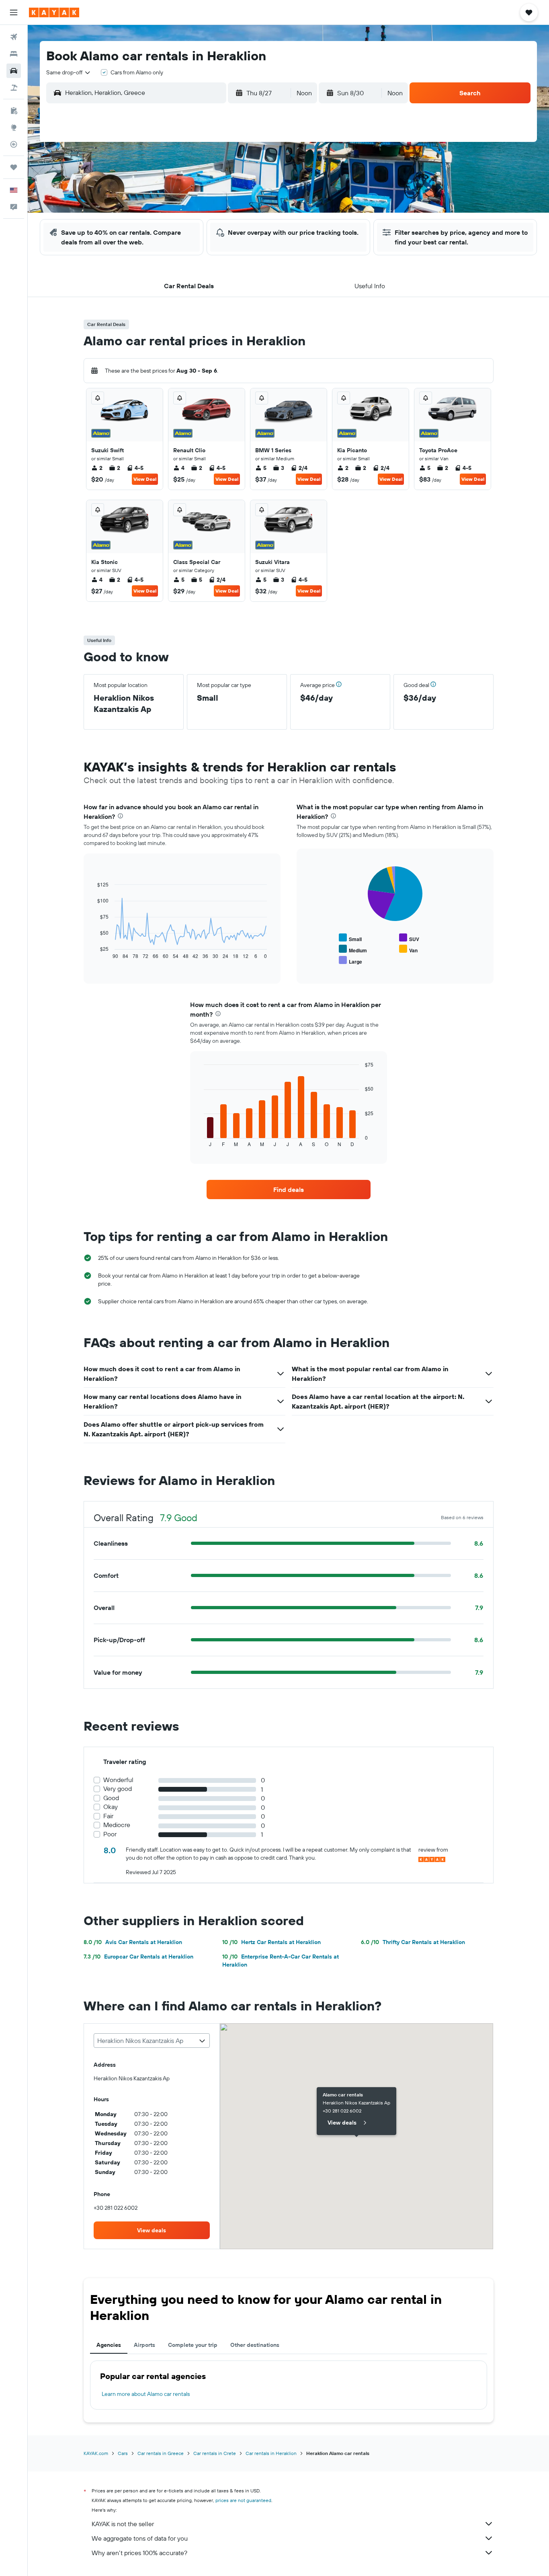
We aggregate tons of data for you (140, 2538)
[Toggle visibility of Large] (350, 961)
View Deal (145, 479)
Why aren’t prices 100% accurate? (139, 2553)
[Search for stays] (14, 54)
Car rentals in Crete (215, 2453)
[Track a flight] (14, 144)
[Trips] (14, 167)
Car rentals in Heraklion (271, 2453)
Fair (108, 1816)
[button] (14, 12)
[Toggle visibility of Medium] (353, 949)
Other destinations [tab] (255, 2345)
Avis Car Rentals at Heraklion (133, 1942)
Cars (123, 2453)
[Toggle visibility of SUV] (409, 938)
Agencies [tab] (109, 2345)
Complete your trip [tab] (193, 2345)
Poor (110, 1834)
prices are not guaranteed (243, 2500)
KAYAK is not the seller (123, 2524)
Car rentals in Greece (161, 2453)
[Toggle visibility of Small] (350, 938)
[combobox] (69, 72)
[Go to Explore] (14, 127)
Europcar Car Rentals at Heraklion (138, 1957)
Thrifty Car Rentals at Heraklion (413, 1942)
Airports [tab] (144, 2345)
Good (111, 1798)
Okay (111, 1807)
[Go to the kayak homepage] (54, 12)
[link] (289, 1190)
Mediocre (117, 1825)
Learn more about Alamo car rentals (146, 2394)
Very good (118, 1789)
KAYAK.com (96, 2453)
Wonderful (118, 1780)
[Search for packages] (14, 88)
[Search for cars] (14, 71)
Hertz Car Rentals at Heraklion (271, 1942)
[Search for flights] (14, 37)
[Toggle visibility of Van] (408, 949)
